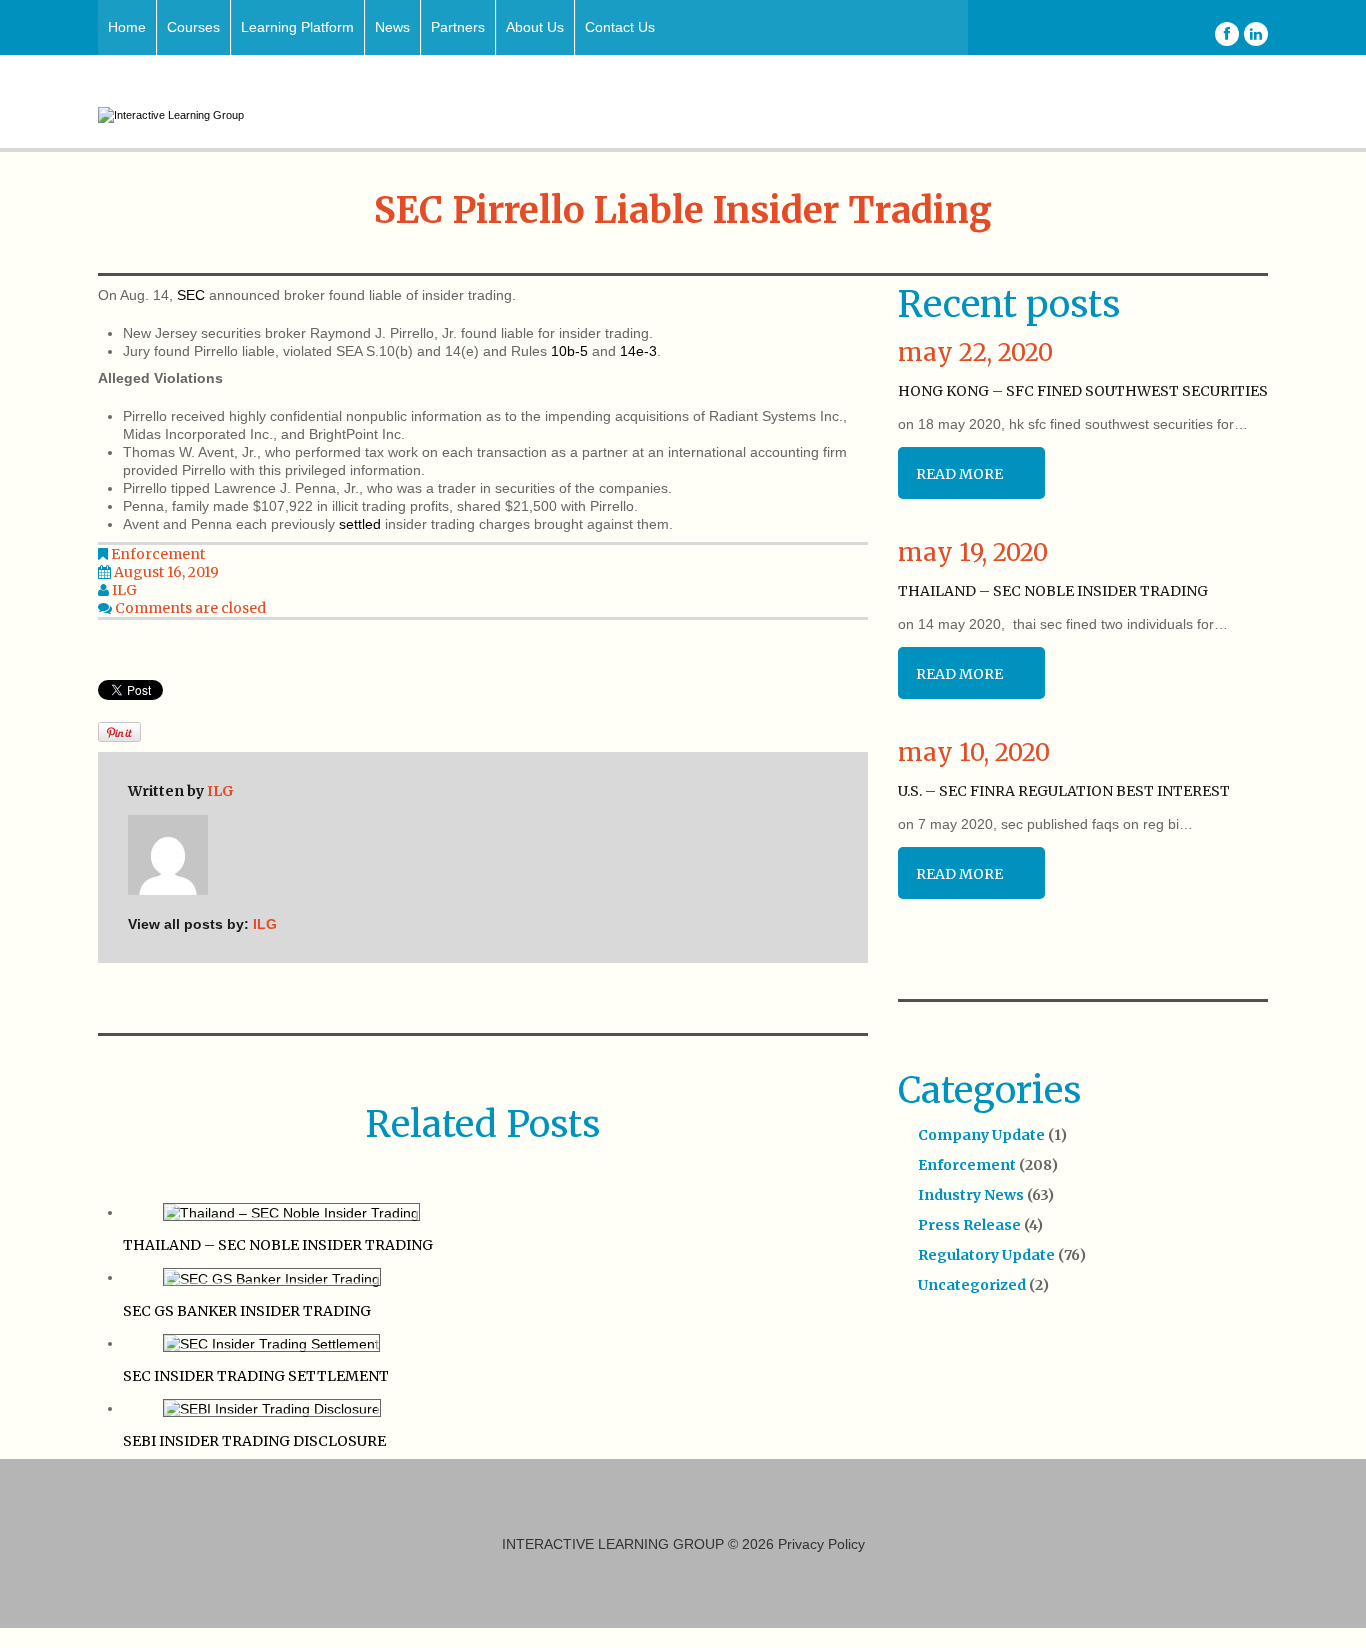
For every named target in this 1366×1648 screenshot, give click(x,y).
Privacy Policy (821, 1544)
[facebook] (1227, 34)
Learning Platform (297, 27)
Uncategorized (972, 1285)
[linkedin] (1256, 34)
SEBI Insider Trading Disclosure (254, 1441)
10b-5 (569, 351)
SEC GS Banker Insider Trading (247, 1311)
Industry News (971, 1195)
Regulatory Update (986, 1255)
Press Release (969, 1225)
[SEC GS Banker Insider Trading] (272, 1277)
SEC (191, 295)
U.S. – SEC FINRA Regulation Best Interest (1064, 791)
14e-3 (638, 351)
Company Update (981, 1135)
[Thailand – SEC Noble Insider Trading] (291, 1212)
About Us (535, 27)
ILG (124, 590)
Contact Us (620, 27)
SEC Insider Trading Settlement (256, 1376)
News (392, 27)
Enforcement (158, 554)
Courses (193, 27)
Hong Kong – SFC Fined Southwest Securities (1083, 391)
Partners (458, 27)
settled (360, 524)
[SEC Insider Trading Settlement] (271, 1343)
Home (127, 27)
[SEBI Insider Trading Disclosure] (272, 1408)
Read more (959, 474)
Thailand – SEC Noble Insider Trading (278, 1245)
